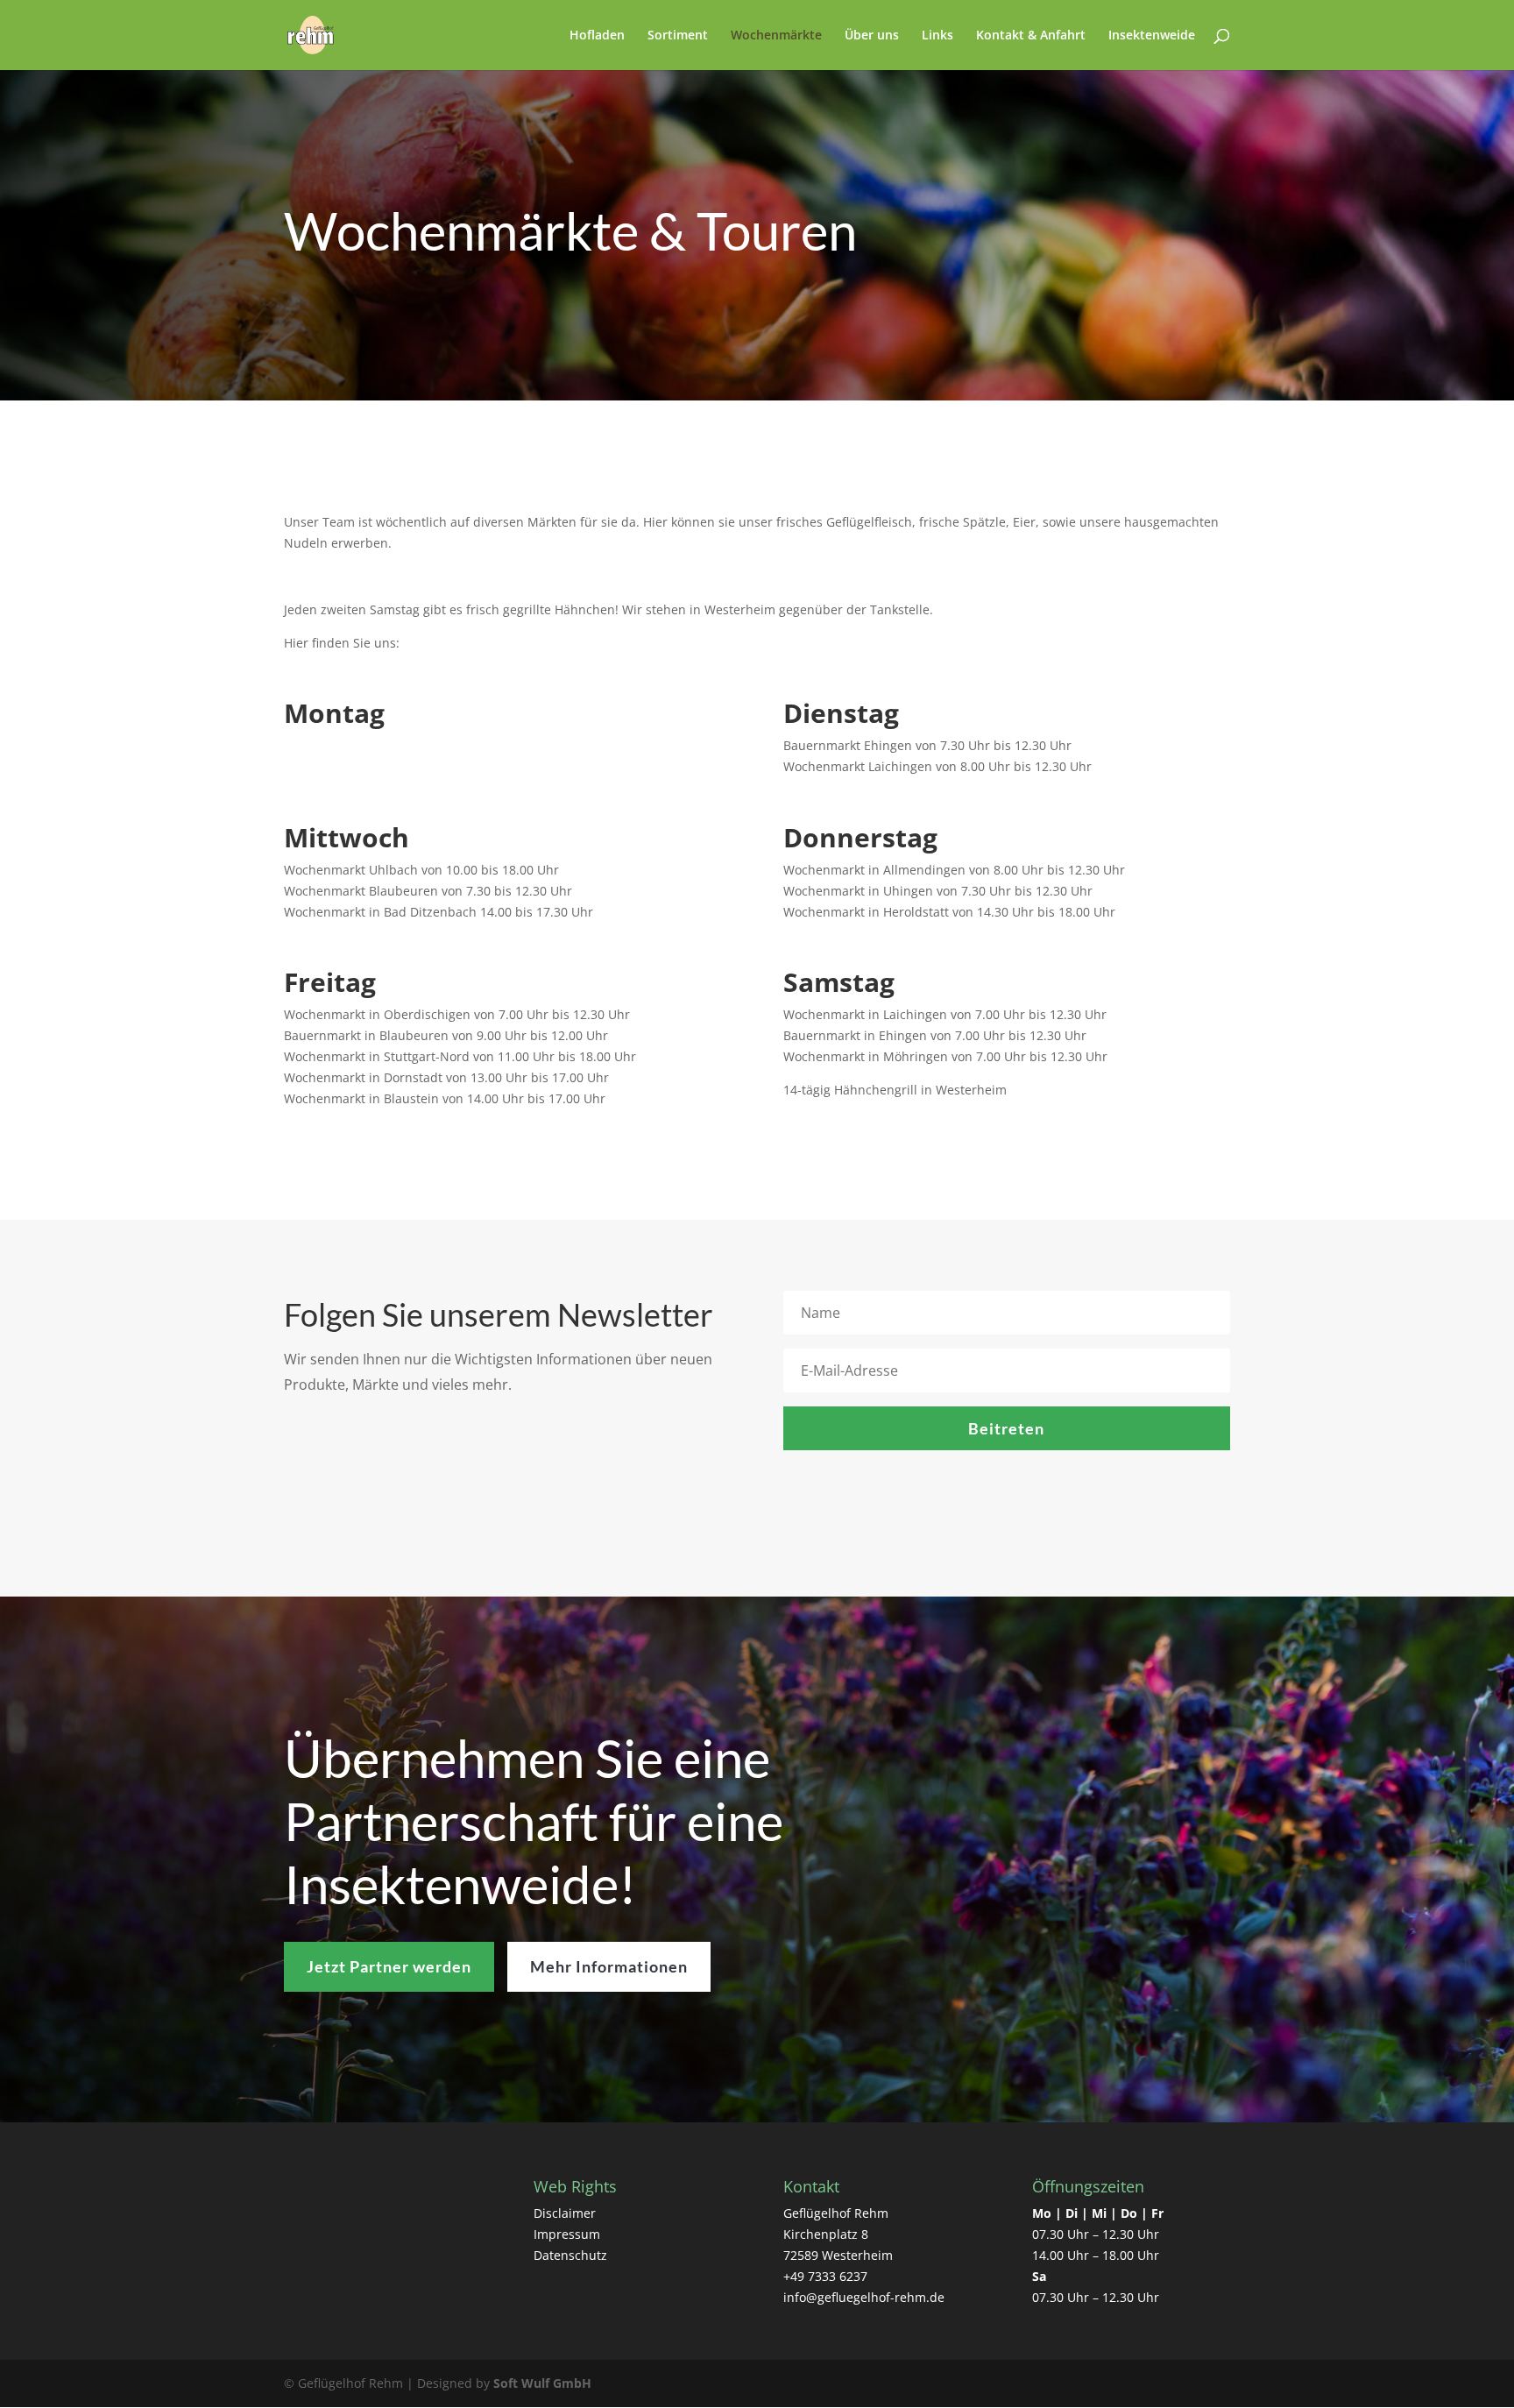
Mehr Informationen (609, 1966)
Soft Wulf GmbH (542, 2383)
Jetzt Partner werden (389, 1966)
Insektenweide (1152, 36)
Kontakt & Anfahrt (1031, 36)
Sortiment (678, 36)
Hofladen (597, 36)
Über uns (872, 36)
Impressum (567, 2234)
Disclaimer (565, 2213)
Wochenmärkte (776, 36)
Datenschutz (570, 2255)
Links (937, 36)
